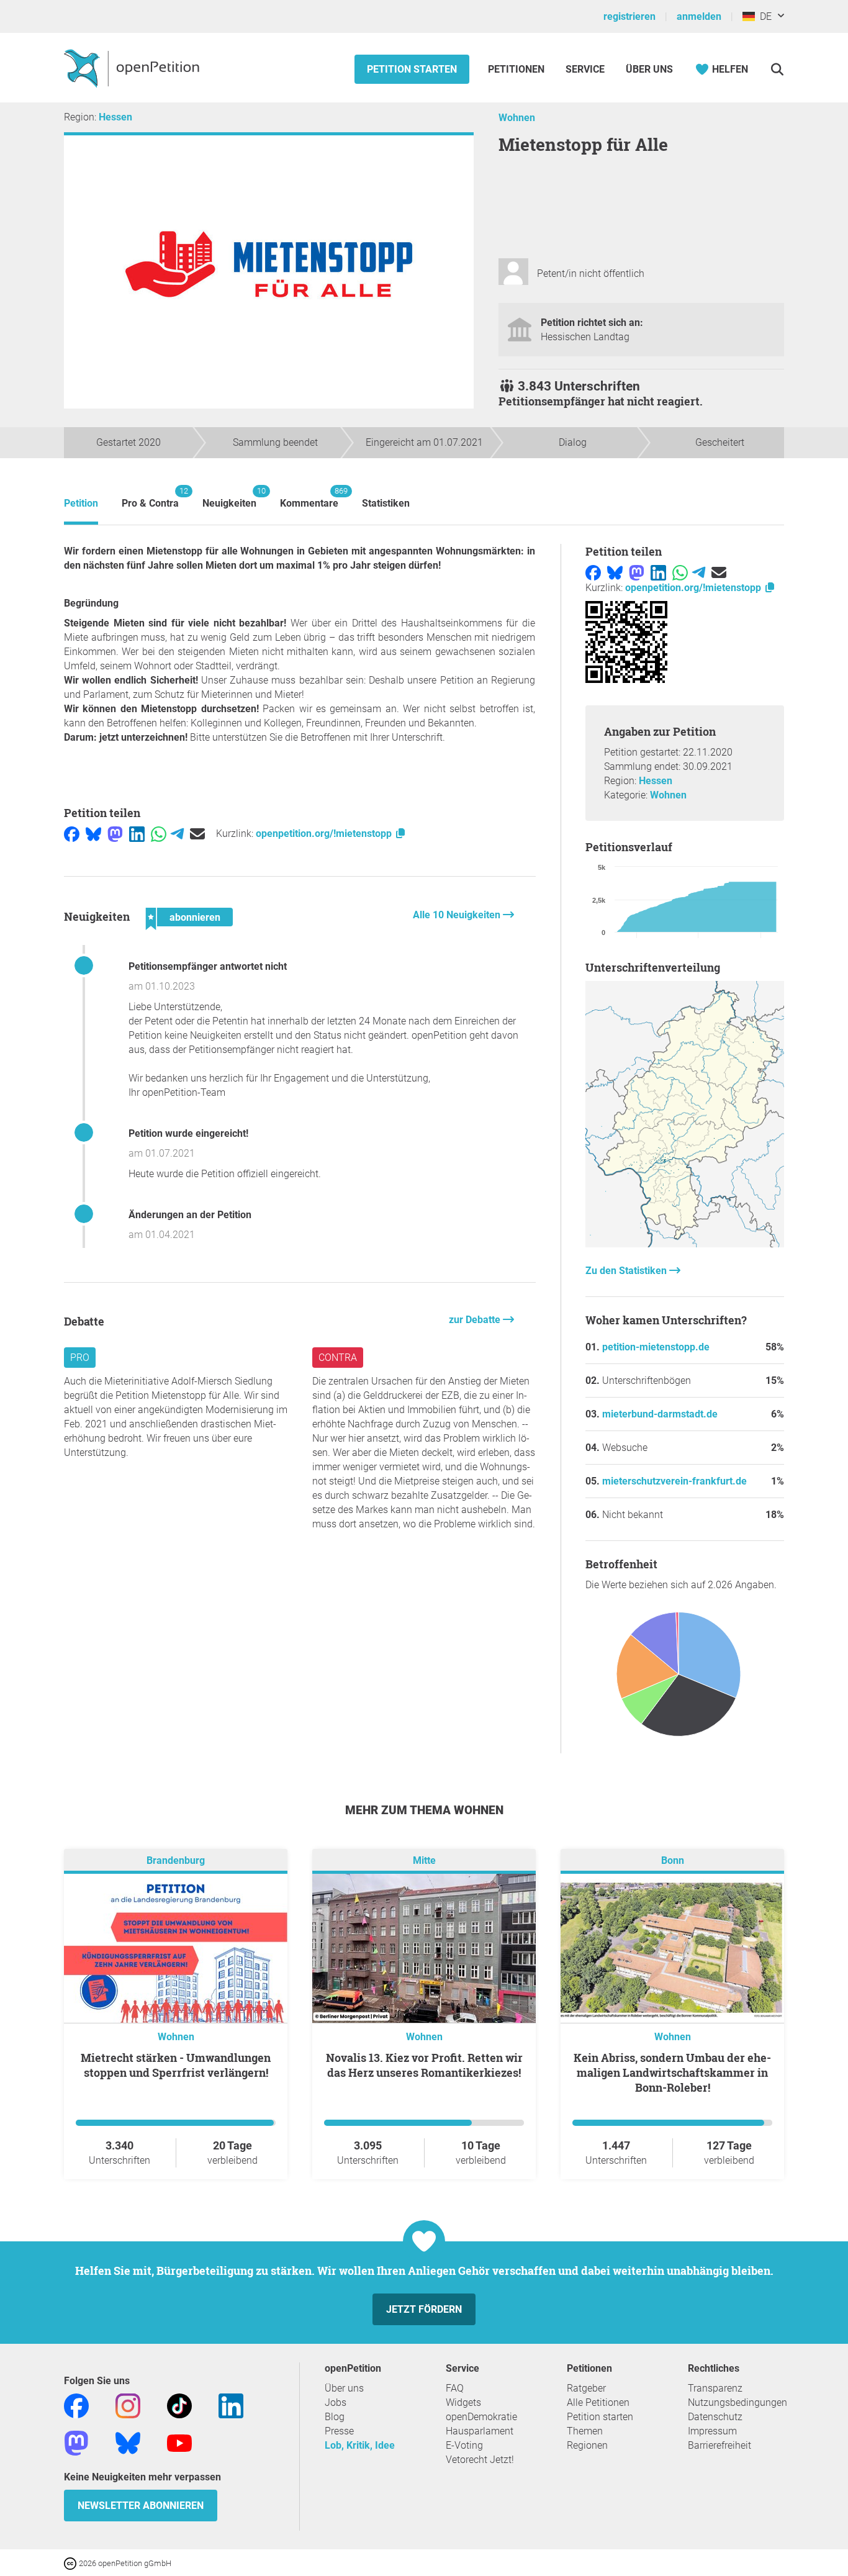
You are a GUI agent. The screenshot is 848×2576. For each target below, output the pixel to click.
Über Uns (649, 69)
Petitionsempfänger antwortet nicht (208, 966)
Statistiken (386, 503)
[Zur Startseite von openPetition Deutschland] (133, 68)
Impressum (712, 2431)
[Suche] (777, 69)
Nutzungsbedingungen (737, 2402)
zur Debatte (476, 1320)
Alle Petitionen (598, 2402)
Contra (338, 1358)
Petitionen (517, 69)
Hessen (115, 117)
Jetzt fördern (424, 2309)
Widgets (463, 2402)
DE (763, 16)
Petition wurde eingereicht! (188, 1133)
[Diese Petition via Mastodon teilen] (115, 834)
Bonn (673, 1860)
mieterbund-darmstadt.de (660, 1414)
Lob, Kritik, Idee (360, 2445)
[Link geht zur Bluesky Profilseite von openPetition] (128, 2442)
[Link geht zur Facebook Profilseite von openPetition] (76, 2405)
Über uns (344, 2388)
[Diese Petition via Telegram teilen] (177, 834)
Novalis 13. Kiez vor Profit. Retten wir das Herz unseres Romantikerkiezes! (424, 2065)
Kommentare (309, 498)
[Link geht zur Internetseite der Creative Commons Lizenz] (71, 2563)
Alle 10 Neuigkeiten (458, 915)
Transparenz (715, 2388)
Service (585, 69)
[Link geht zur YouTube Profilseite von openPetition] (179, 2442)
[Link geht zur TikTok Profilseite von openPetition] (179, 2405)
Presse (339, 2431)
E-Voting (464, 2445)
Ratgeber (586, 2388)
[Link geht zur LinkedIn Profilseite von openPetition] (231, 2405)
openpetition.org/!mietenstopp (325, 834)
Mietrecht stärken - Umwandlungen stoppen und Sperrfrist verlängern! (176, 2065)
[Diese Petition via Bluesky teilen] (93, 834)
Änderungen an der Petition (190, 1215)
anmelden (699, 16)
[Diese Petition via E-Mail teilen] (197, 834)
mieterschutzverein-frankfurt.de (674, 1481)
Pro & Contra (150, 498)
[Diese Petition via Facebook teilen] (72, 834)
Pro (80, 1358)
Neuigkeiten (229, 498)
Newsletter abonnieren (141, 2506)
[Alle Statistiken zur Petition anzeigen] (685, 1244)
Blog (335, 2417)
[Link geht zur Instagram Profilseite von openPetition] (128, 2405)
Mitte (424, 1860)
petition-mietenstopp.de (656, 1347)
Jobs (336, 2402)
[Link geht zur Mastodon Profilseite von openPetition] (76, 2442)
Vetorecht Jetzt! (480, 2460)
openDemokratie (481, 2417)
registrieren (629, 16)
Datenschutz (715, 2417)
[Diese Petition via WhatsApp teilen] (159, 834)
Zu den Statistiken (627, 1271)
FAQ (455, 2388)
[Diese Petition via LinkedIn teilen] (137, 834)
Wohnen (517, 118)
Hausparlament (480, 2431)
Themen (585, 2431)
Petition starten (412, 69)
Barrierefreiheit (719, 2445)
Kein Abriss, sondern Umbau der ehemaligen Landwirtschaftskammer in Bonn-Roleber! (672, 2072)
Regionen (587, 2445)
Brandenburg (176, 1860)
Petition (81, 503)
